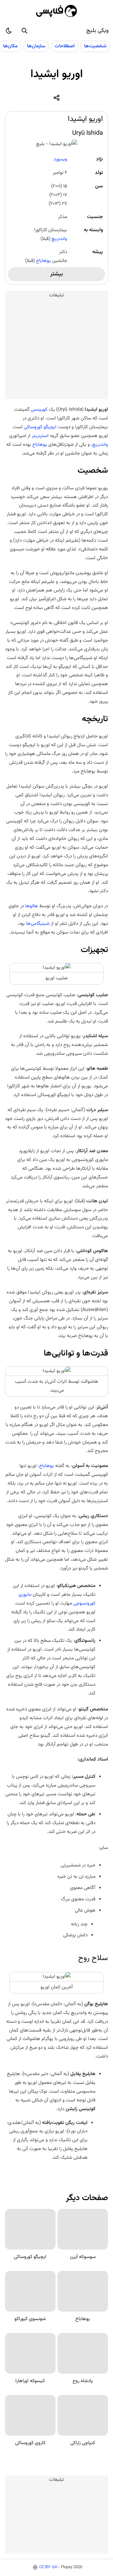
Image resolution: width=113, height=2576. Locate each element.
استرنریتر (40, 436)
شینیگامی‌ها (38, 924)
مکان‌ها (10, 46)
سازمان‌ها (36, 46)
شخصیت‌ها (95, 46)
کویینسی (38, 409)
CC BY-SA (48, 2567)
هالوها (31, 906)
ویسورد (60, 159)
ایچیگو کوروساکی (40, 427)
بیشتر (56, 274)
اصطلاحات (65, 46)
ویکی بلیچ (97, 31)
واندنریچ (59, 239)
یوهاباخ (43, 261)
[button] (24, 31)
